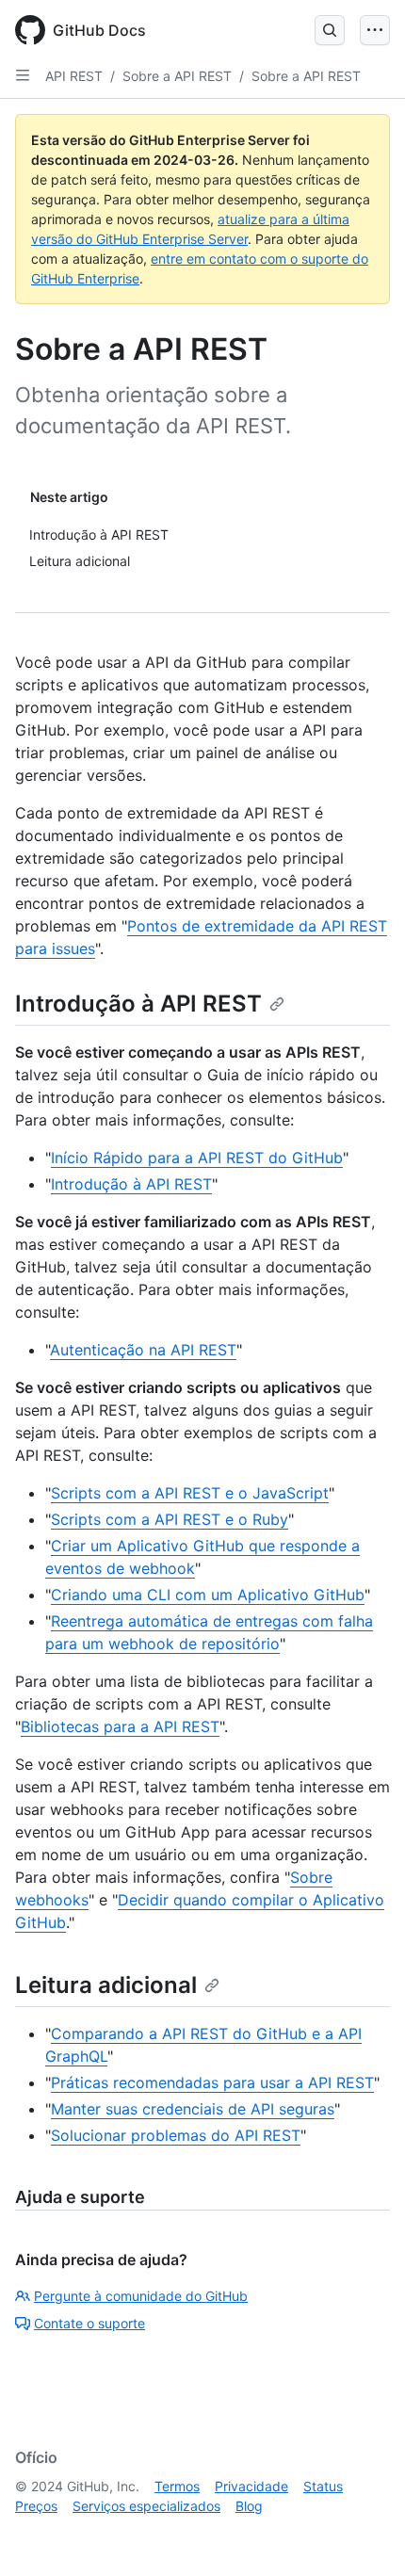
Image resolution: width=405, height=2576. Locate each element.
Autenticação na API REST (143, 1350)
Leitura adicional (106, 1985)
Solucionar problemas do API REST (176, 2135)
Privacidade (251, 2486)
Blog (249, 2506)
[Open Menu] (375, 30)
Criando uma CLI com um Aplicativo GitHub (208, 1595)
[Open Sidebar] (23, 75)
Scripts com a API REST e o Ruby (170, 1519)
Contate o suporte (89, 2323)
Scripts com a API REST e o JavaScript (190, 1493)
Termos (177, 2486)
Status (323, 2486)
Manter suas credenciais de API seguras (193, 2109)
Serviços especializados (146, 2506)
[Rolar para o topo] (364, 2535)
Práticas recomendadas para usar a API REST (212, 2082)
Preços (36, 2506)
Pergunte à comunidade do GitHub (141, 2296)
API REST (74, 76)
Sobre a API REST (177, 76)
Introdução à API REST (138, 1004)
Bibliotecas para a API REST (120, 1726)
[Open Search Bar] (330, 30)
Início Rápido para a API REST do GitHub (197, 1158)
